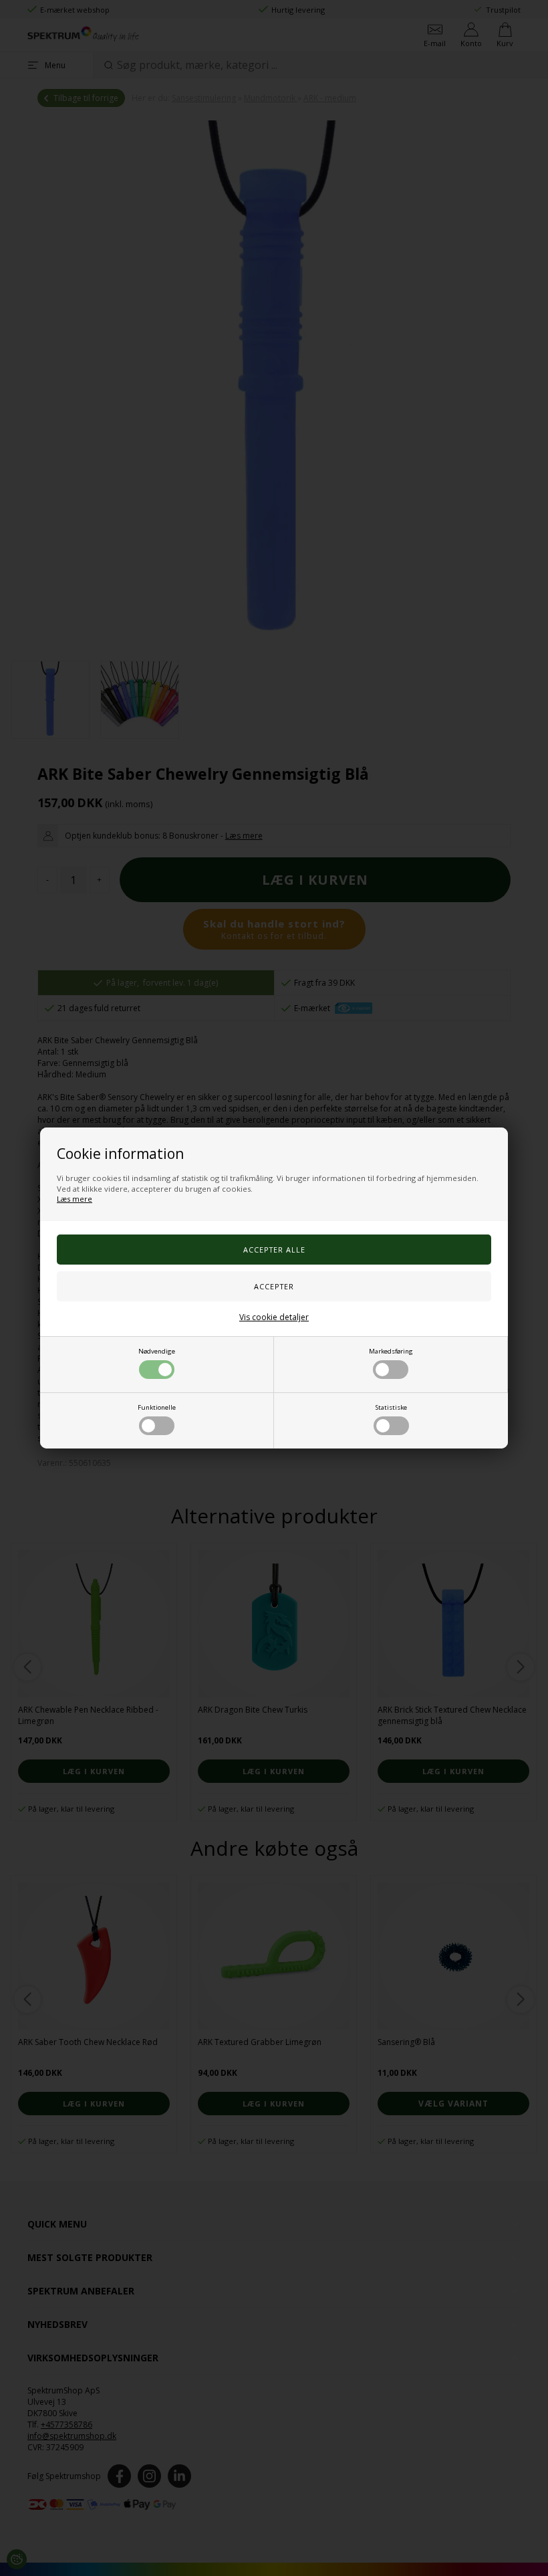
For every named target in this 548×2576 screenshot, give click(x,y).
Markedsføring (391, 1351)
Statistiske (391, 1407)
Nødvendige (157, 1351)
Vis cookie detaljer (274, 1317)
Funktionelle (157, 1407)
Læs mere (75, 1199)
